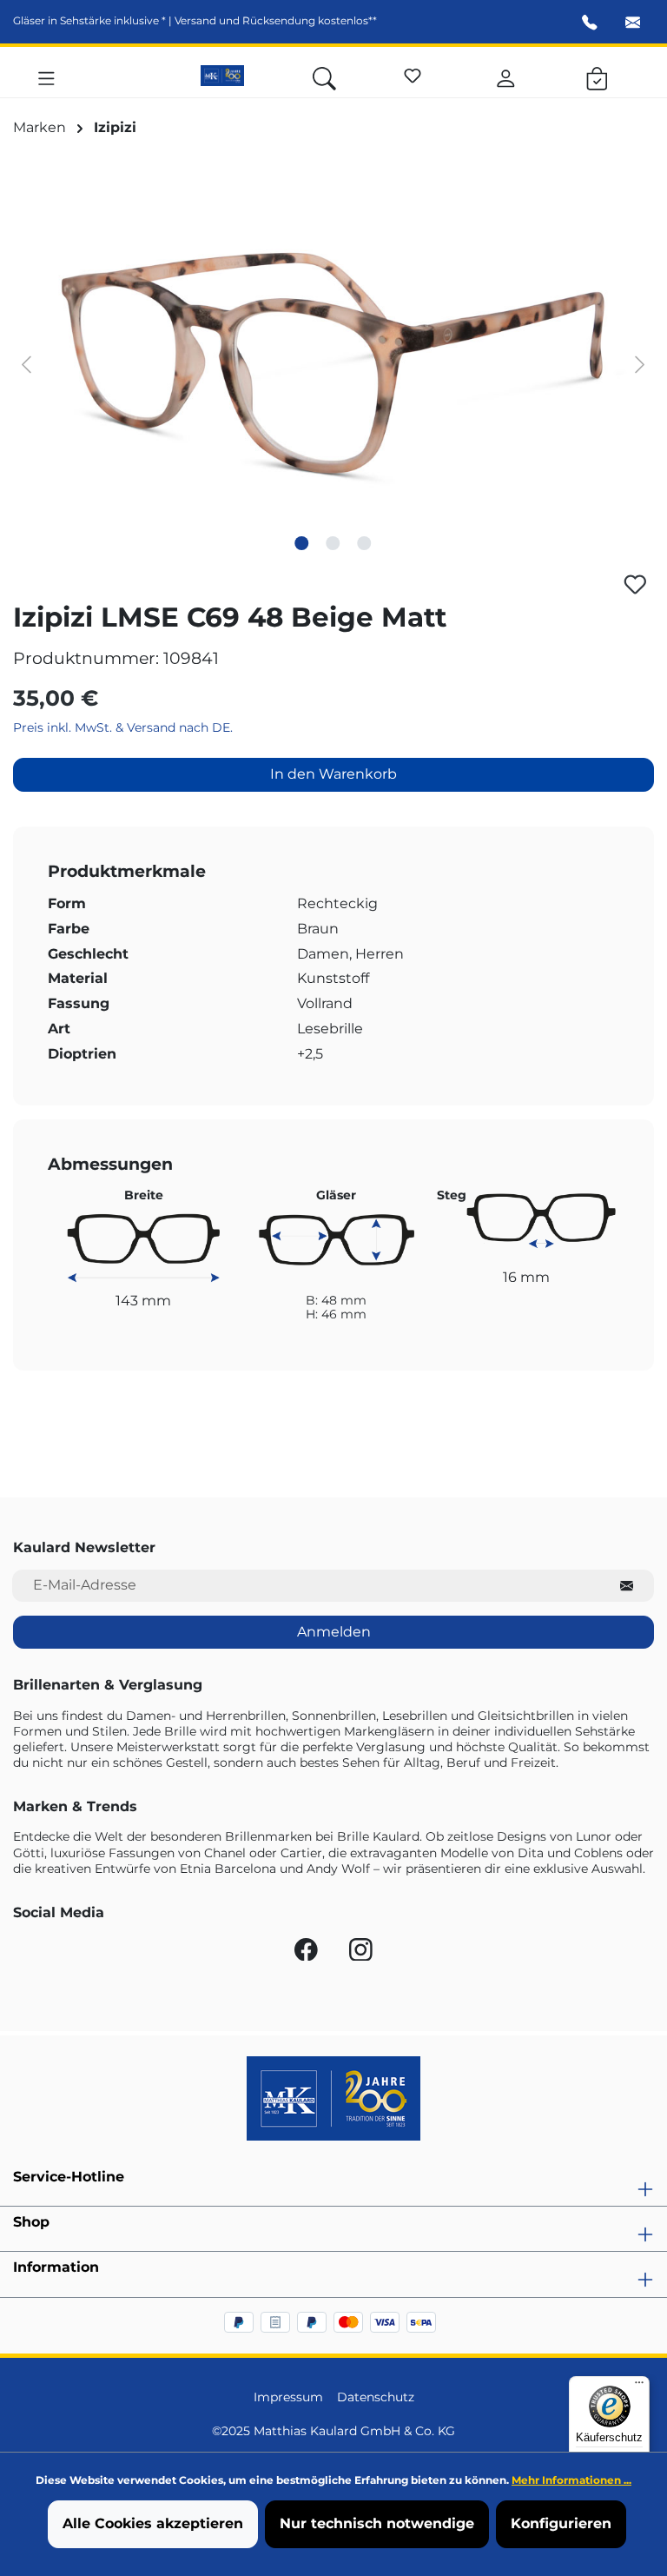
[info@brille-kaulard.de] (633, 24)
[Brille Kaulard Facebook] (308, 1954)
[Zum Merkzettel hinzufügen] (635, 584)
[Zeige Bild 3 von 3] (365, 543)
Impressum (288, 2397)
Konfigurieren (561, 2523)
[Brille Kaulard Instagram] (361, 1954)
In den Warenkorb (333, 774)
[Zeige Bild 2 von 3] (333, 543)
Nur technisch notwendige (377, 2523)
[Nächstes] (640, 364)
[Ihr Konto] (506, 76)
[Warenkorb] (597, 76)
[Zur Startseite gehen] (222, 76)
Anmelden (334, 1632)
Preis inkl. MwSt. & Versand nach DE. (123, 727)
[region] (333, 363)
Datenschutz (376, 2397)
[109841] (333, 363)
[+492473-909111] (590, 24)
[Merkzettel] (413, 73)
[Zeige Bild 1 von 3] (302, 543)
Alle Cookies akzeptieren (153, 2523)
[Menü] (46, 76)
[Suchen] (324, 76)
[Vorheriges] (26, 364)
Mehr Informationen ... (571, 2480)
